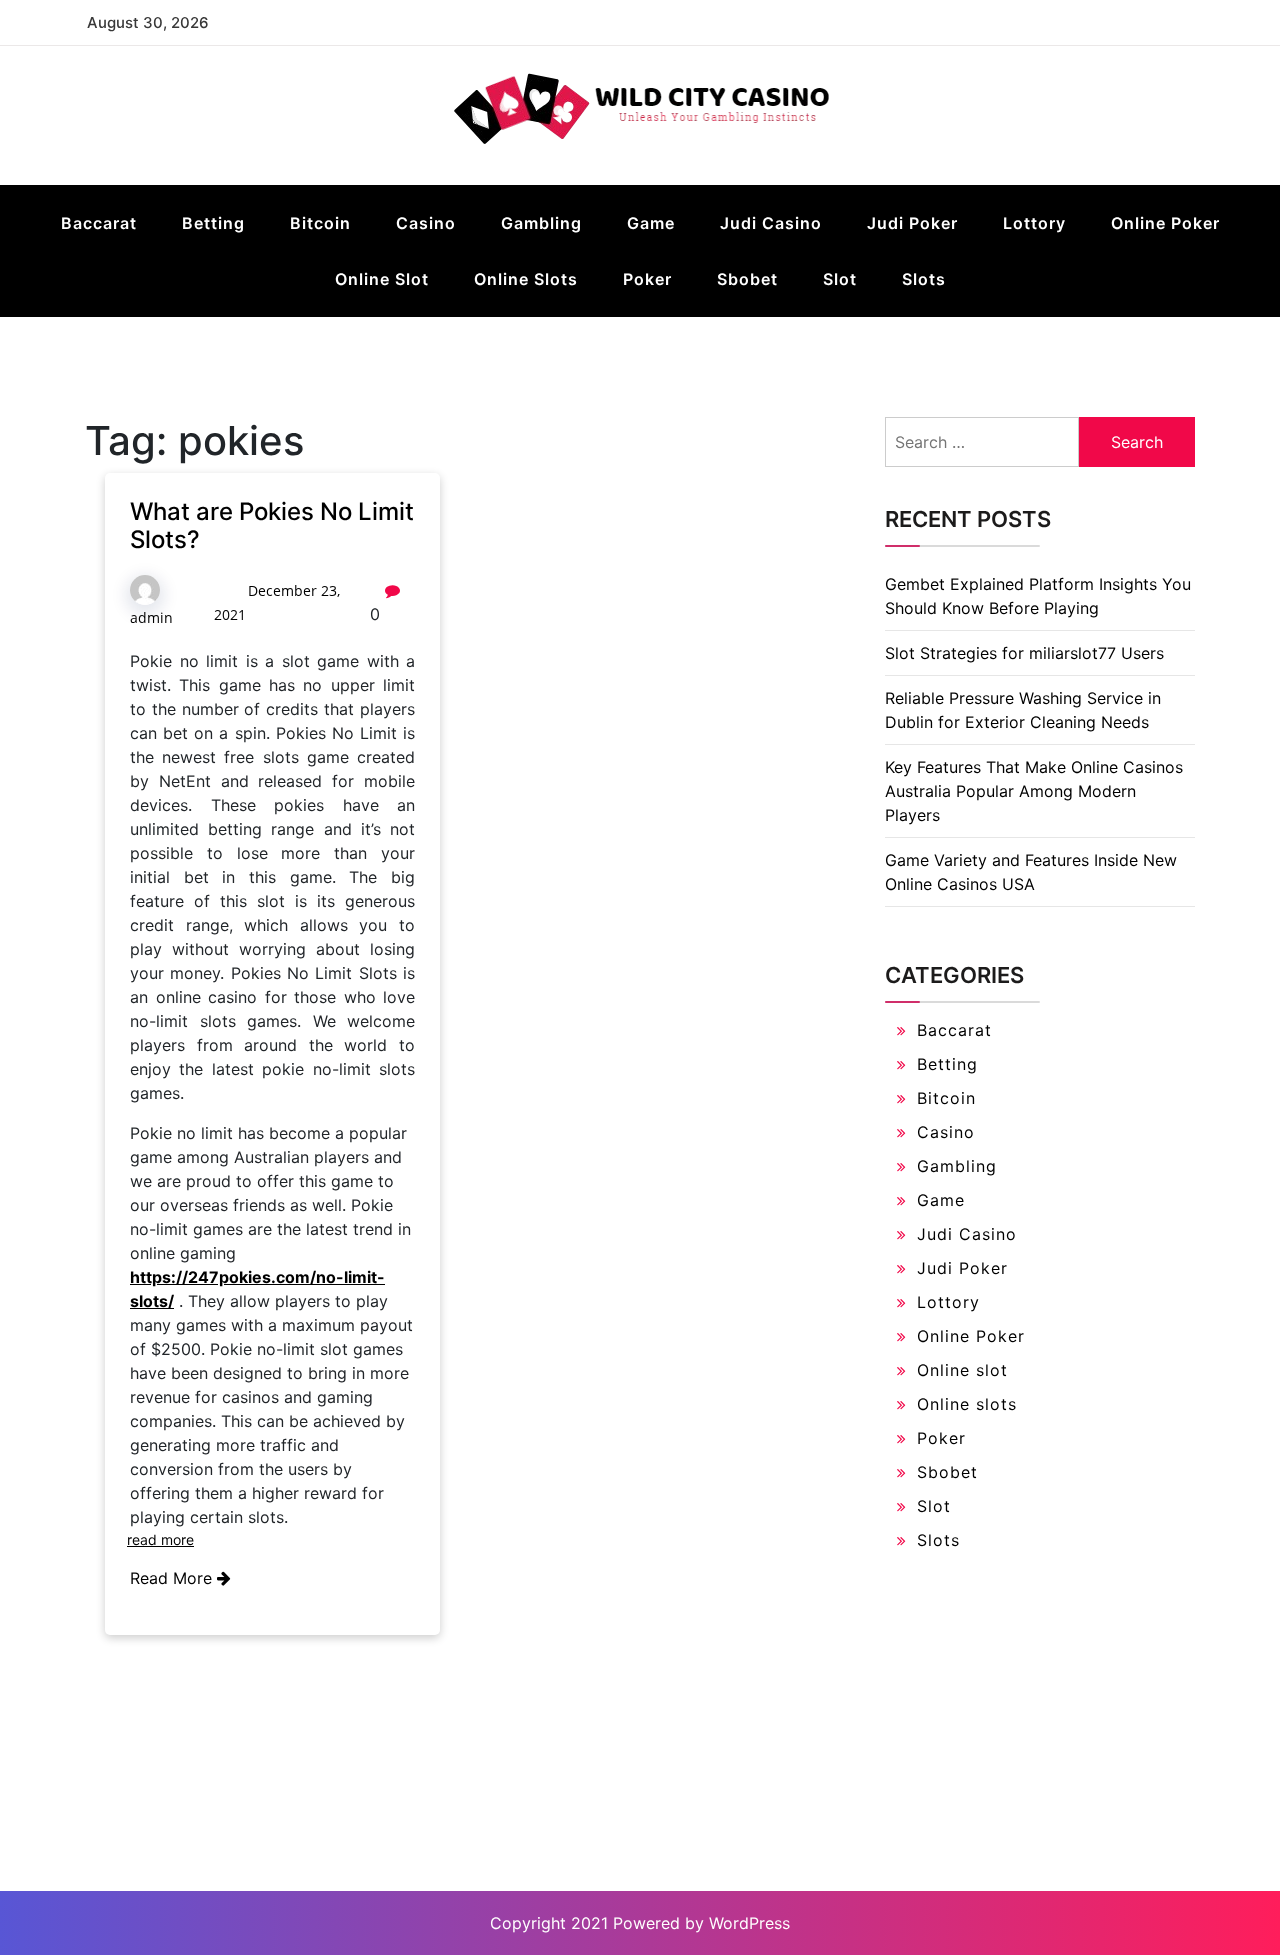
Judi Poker (912, 223)
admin (151, 617)
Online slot (382, 279)
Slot (840, 279)
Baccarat (99, 223)
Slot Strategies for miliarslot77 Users (1024, 653)
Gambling (541, 223)
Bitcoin (320, 223)
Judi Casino (771, 223)
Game (651, 223)
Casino (426, 223)
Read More (173, 1578)
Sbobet (747, 279)
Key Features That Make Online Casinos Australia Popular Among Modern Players (1034, 791)
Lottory (1034, 223)
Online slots (526, 279)
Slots (924, 279)
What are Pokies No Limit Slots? (272, 526)
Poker (647, 279)
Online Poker (1165, 223)
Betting (213, 223)
